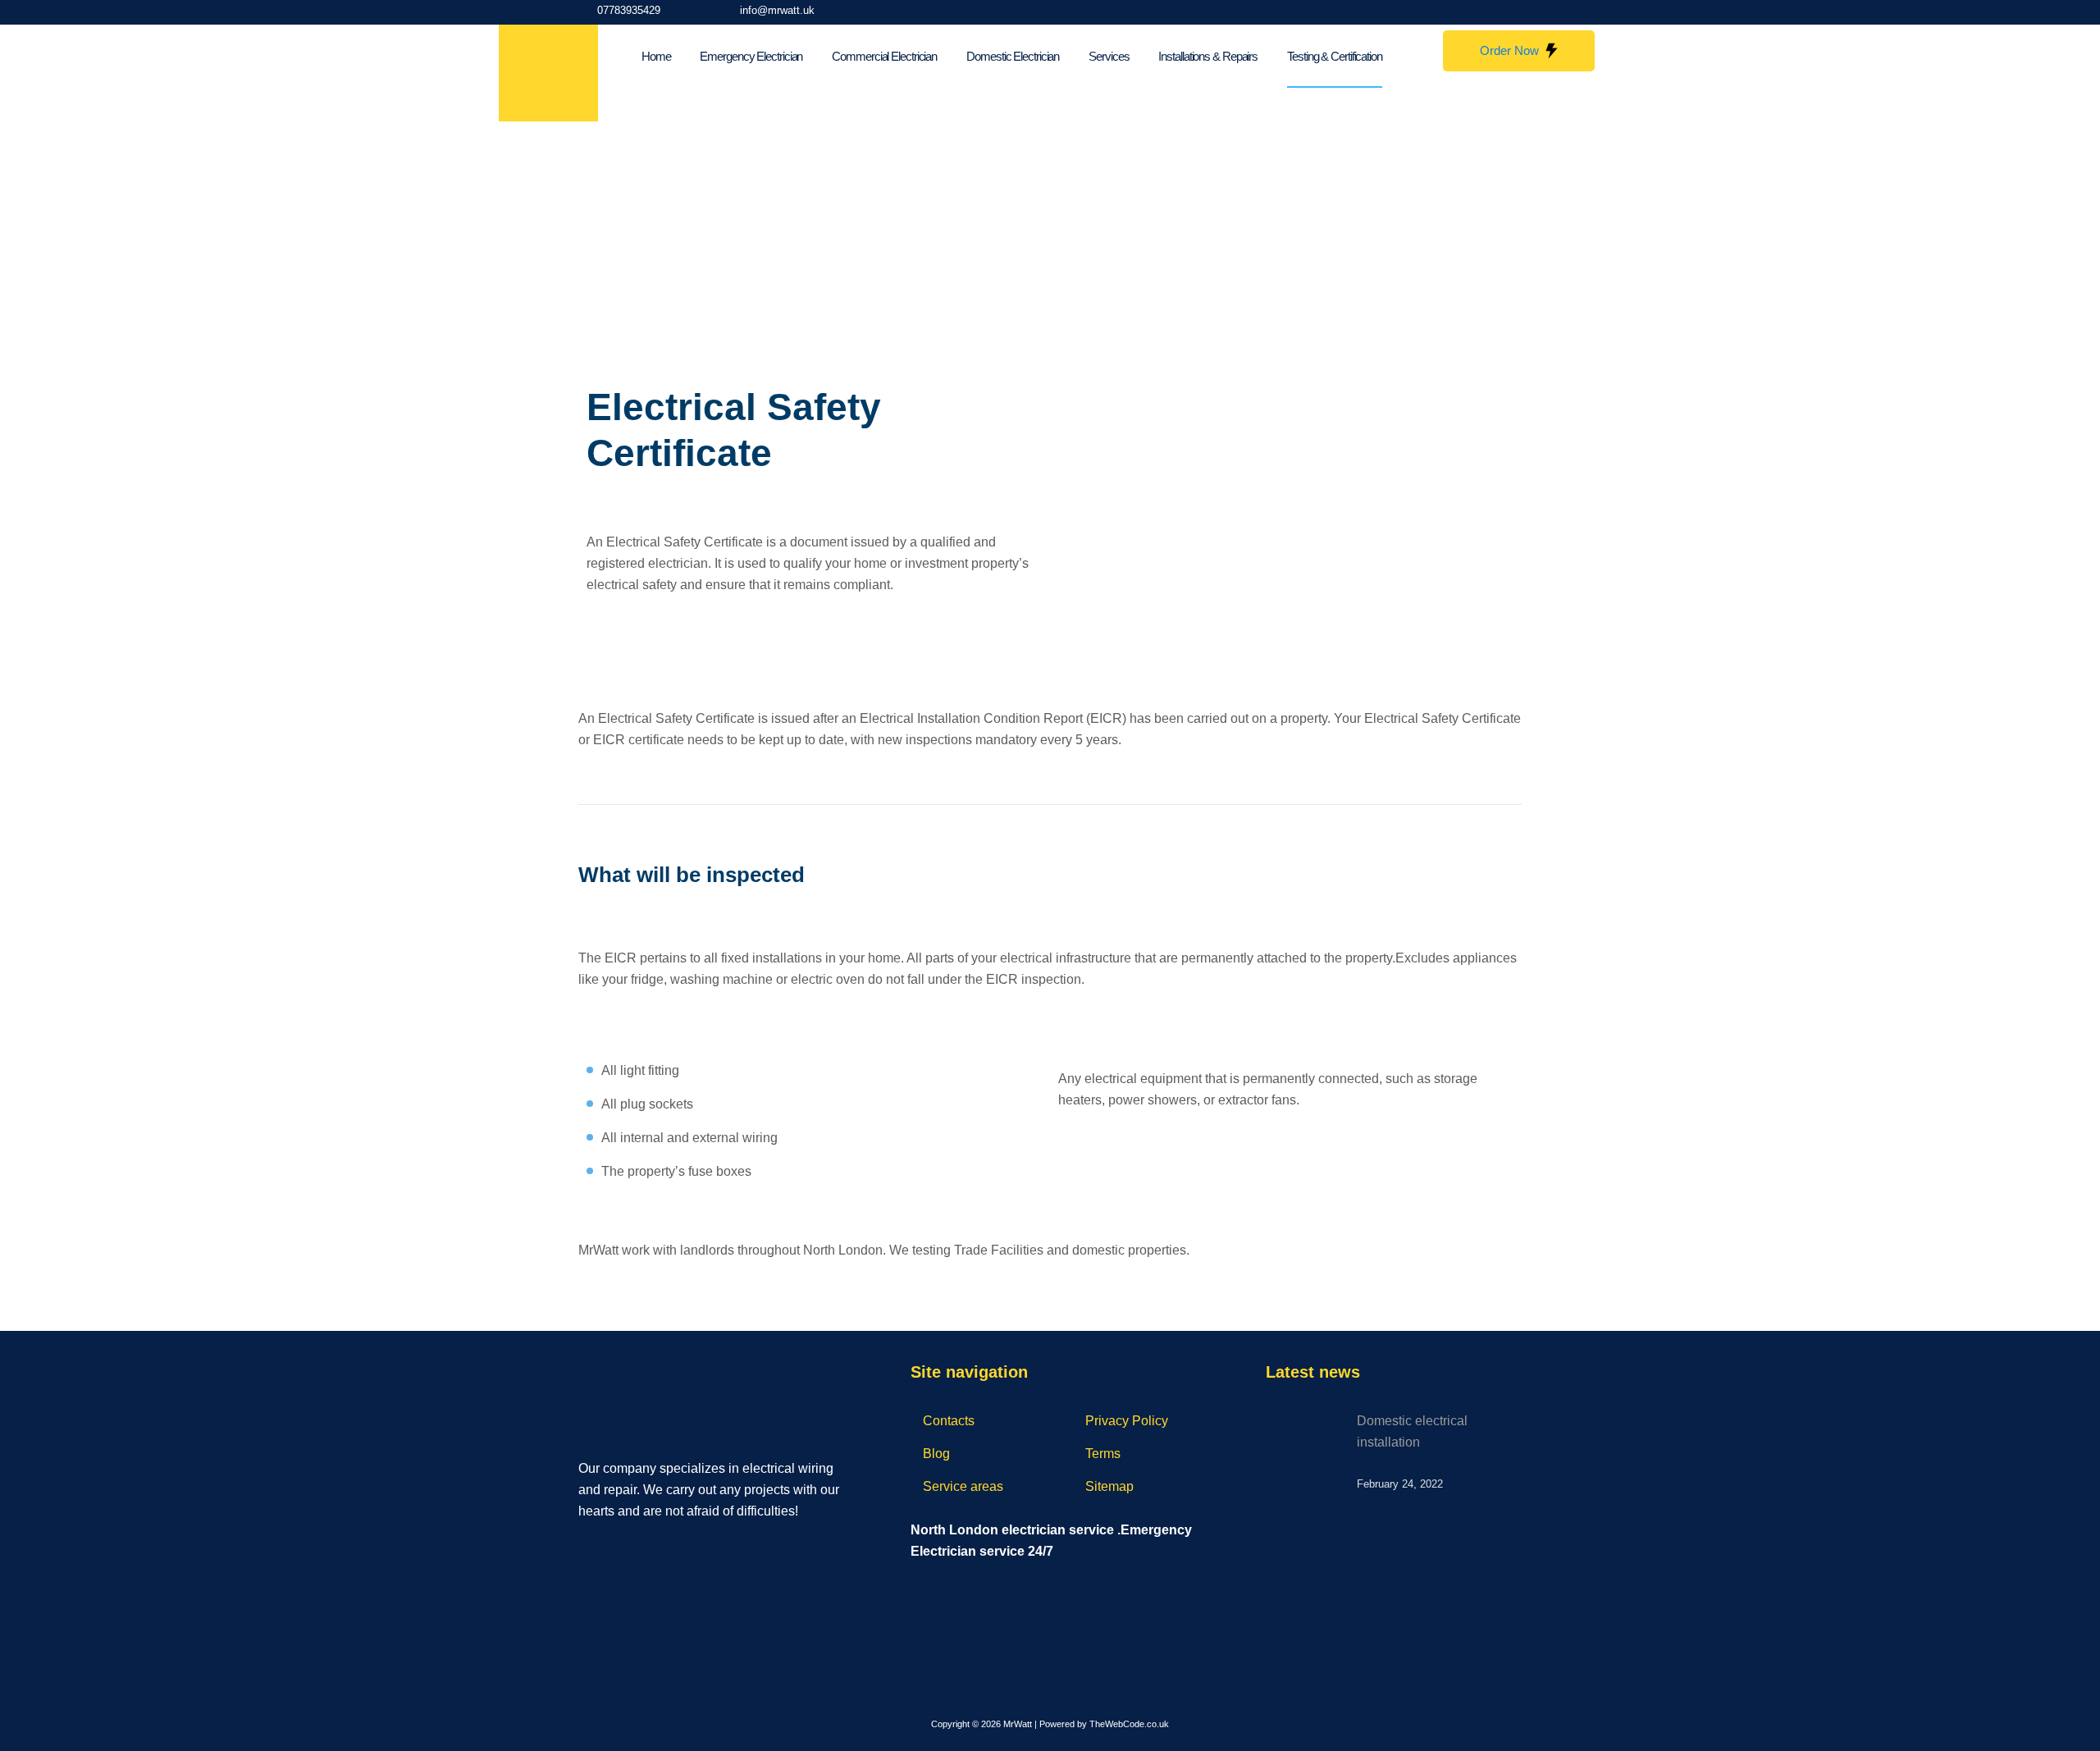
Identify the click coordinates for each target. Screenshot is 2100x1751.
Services (1109, 56)
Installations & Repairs (1208, 56)
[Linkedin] (655, 1547)
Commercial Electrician (884, 56)
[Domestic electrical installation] (1312, 1443)
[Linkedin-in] (1513, 12)
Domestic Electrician (1013, 56)
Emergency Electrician (751, 56)
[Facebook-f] (1445, 12)
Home (656, 56)
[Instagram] (1479, 12)
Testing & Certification (1335, 56)
